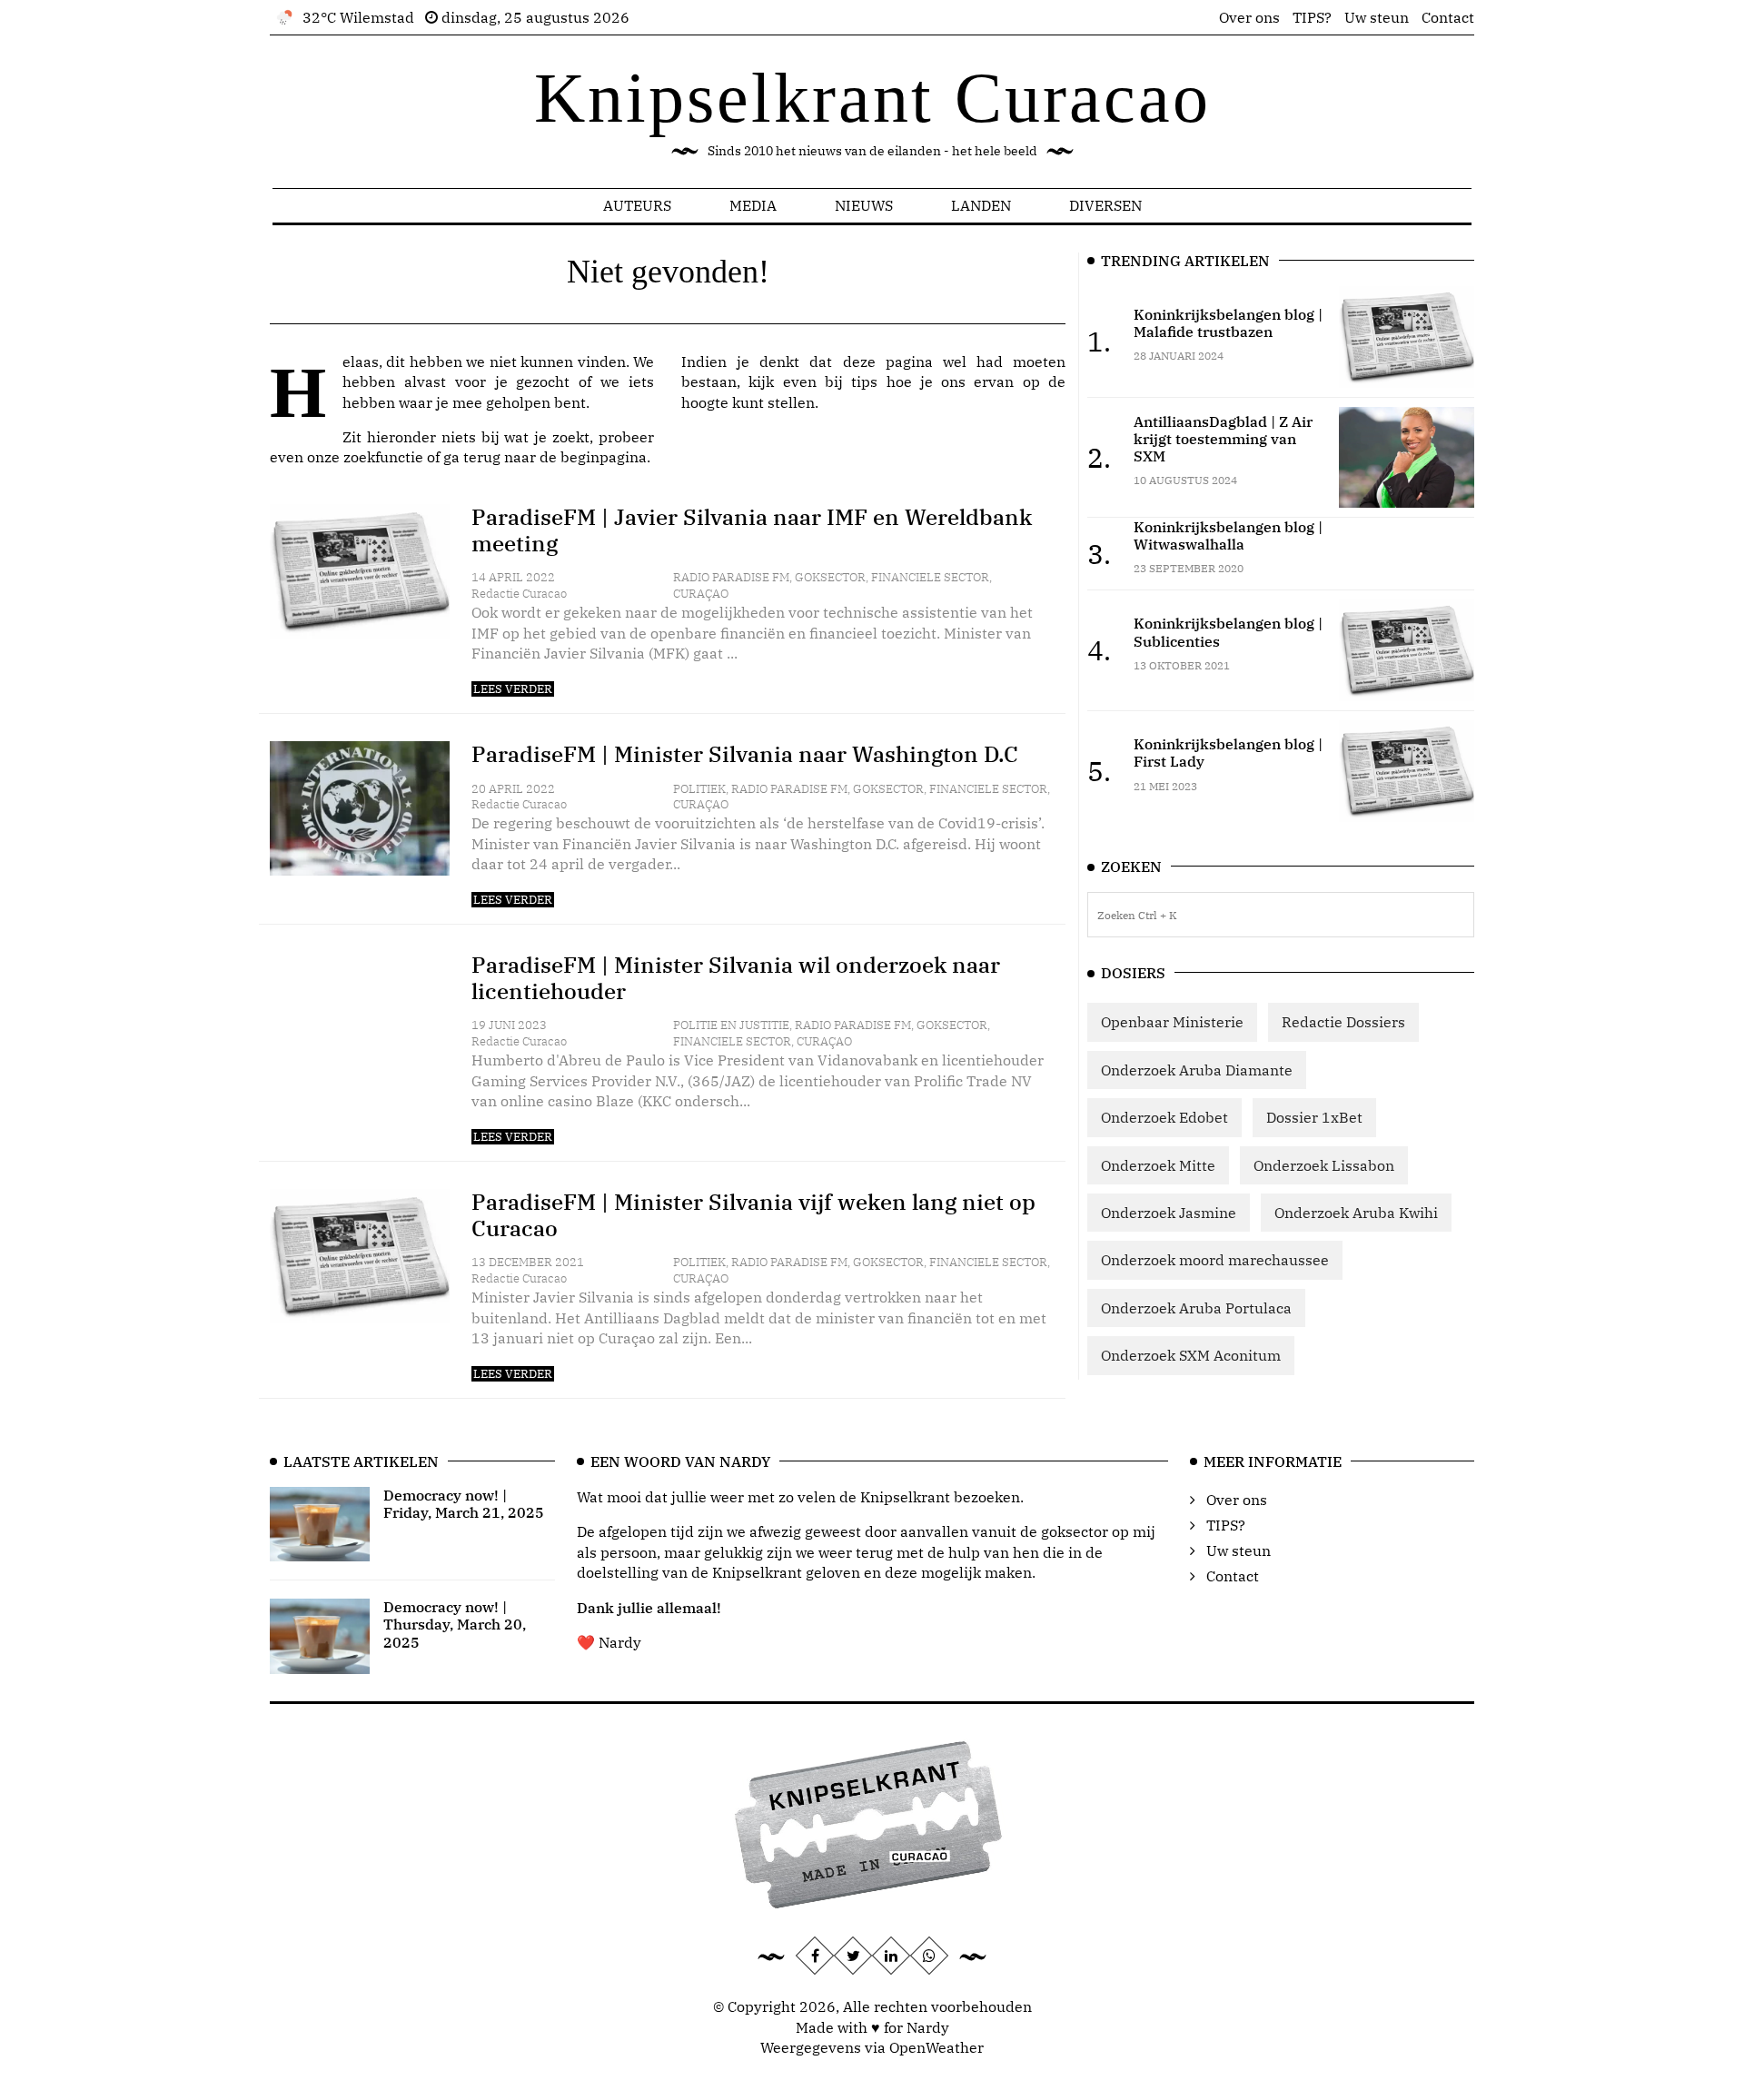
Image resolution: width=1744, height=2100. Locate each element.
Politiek (699, 789)
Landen (981, 205)
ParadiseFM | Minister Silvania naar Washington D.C (745, 754)
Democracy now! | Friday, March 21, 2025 (464, 1504)
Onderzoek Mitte (1158, 1165)
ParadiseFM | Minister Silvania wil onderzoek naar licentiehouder (736, 978)
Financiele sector (930, 577)
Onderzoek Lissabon (1324, 1165)
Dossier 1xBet (1314, 1117)
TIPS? (1312, 17)
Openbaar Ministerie (1172, 1022)
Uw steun (1377, 17)
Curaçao (701, 594)
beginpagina (604, 457)
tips (864, 381)
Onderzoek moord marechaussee (1215, 1260)
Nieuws (864, 205)
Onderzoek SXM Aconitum (1191, 1355)
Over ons (1249, 17)
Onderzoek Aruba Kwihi (1356, 1213)
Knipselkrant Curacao (872, 98)
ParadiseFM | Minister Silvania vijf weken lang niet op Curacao (753, 1215)
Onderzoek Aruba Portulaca (1196, 1308)
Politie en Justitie (731, 1025)
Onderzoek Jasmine (1169, 1213)
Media (753, 205)
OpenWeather (936, 2047)
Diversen (1105, 205)
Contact (1448, 17)
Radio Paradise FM (731, 577)
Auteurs (637, 205)
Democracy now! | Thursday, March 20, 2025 (455, 1624)
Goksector (830, 577)
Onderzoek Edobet (1164, 1117)
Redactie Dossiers (1343, 1022)
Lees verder (513, 689)
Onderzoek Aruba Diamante (1197, 1070)
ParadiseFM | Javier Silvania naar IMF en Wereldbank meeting (752, 530)
